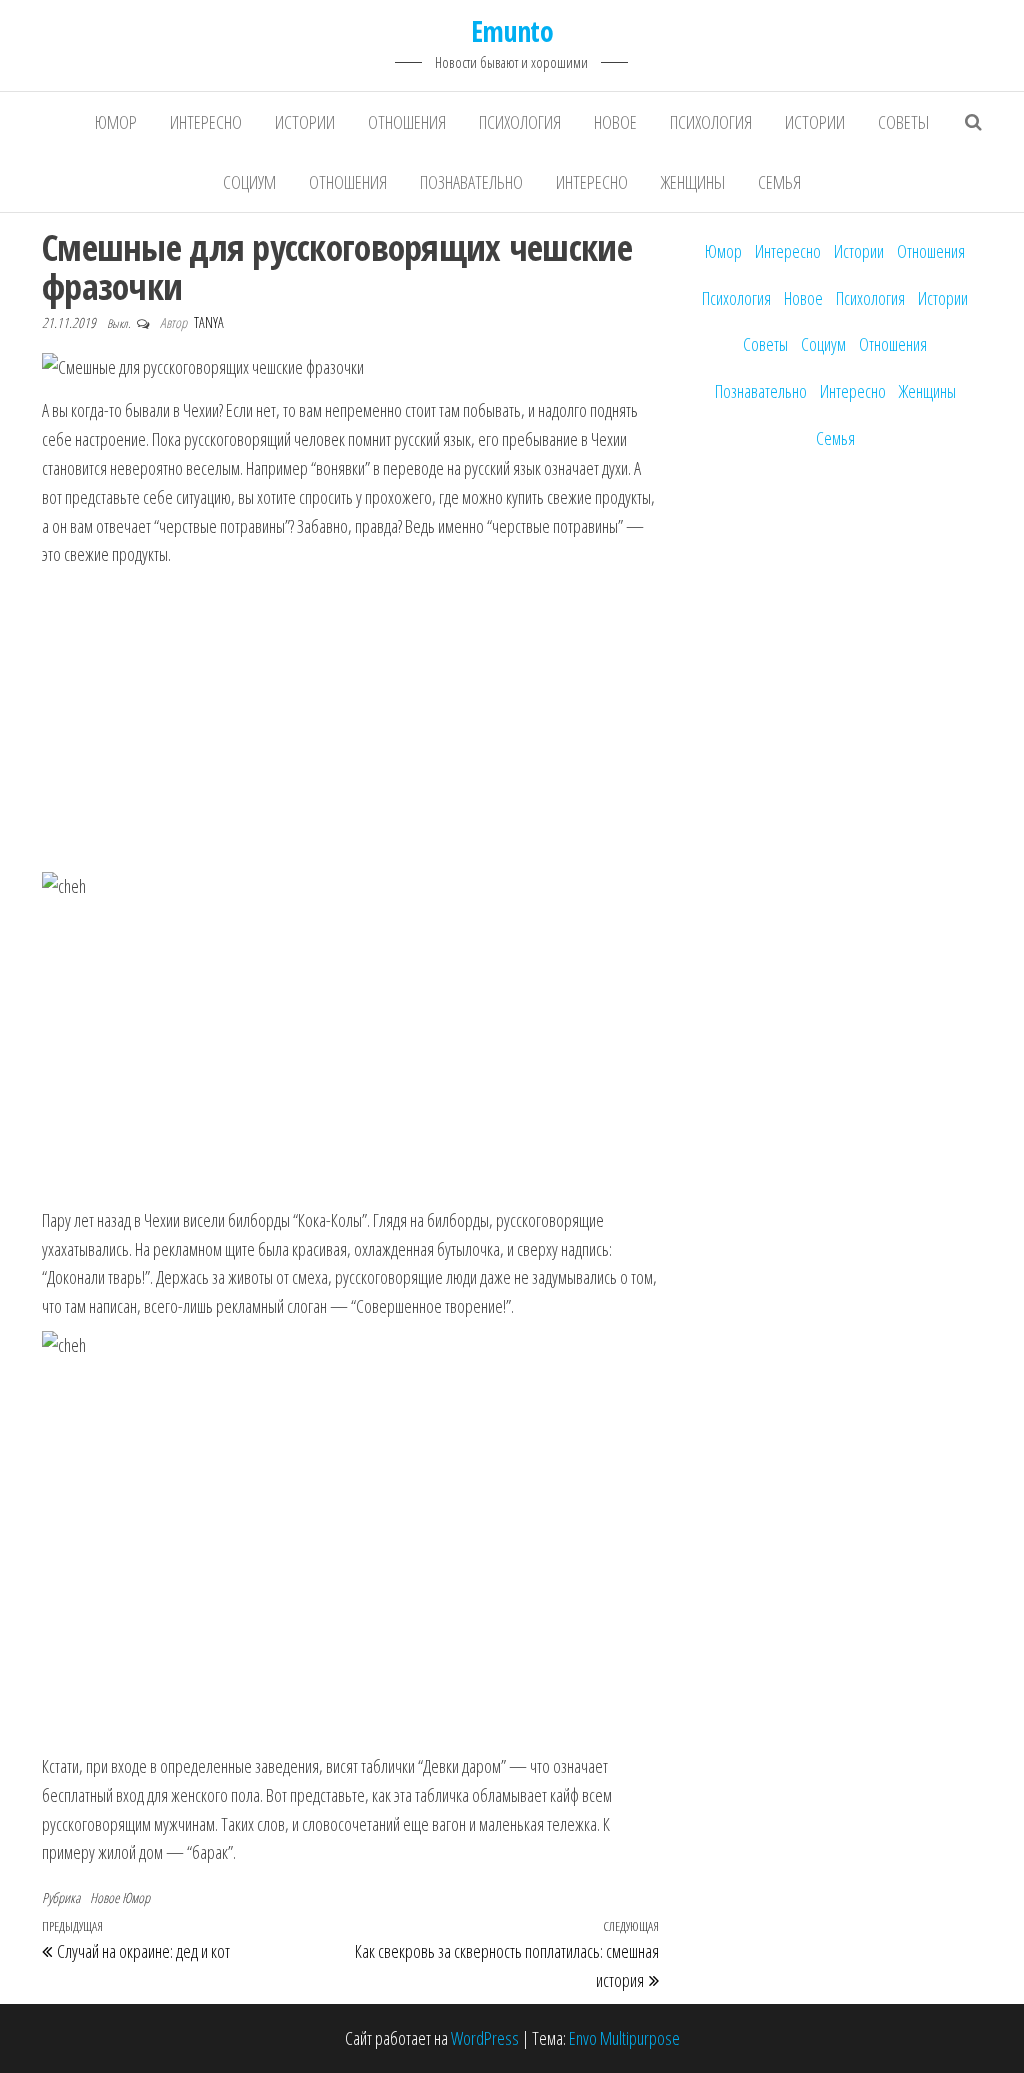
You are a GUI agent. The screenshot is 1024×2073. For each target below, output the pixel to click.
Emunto (512, 31)
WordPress (485, 2038)
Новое (615, 122)
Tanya (209, 322)
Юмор (116, 122)
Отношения (407, 122)
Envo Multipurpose (624, 2038)
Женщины (693, 182)
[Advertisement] (350, 719)
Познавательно (471, 182)
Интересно (206, 122)
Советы (903, 122)
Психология (520, 122)
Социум (249, 182)
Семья (779, 182)
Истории (305, 122)
